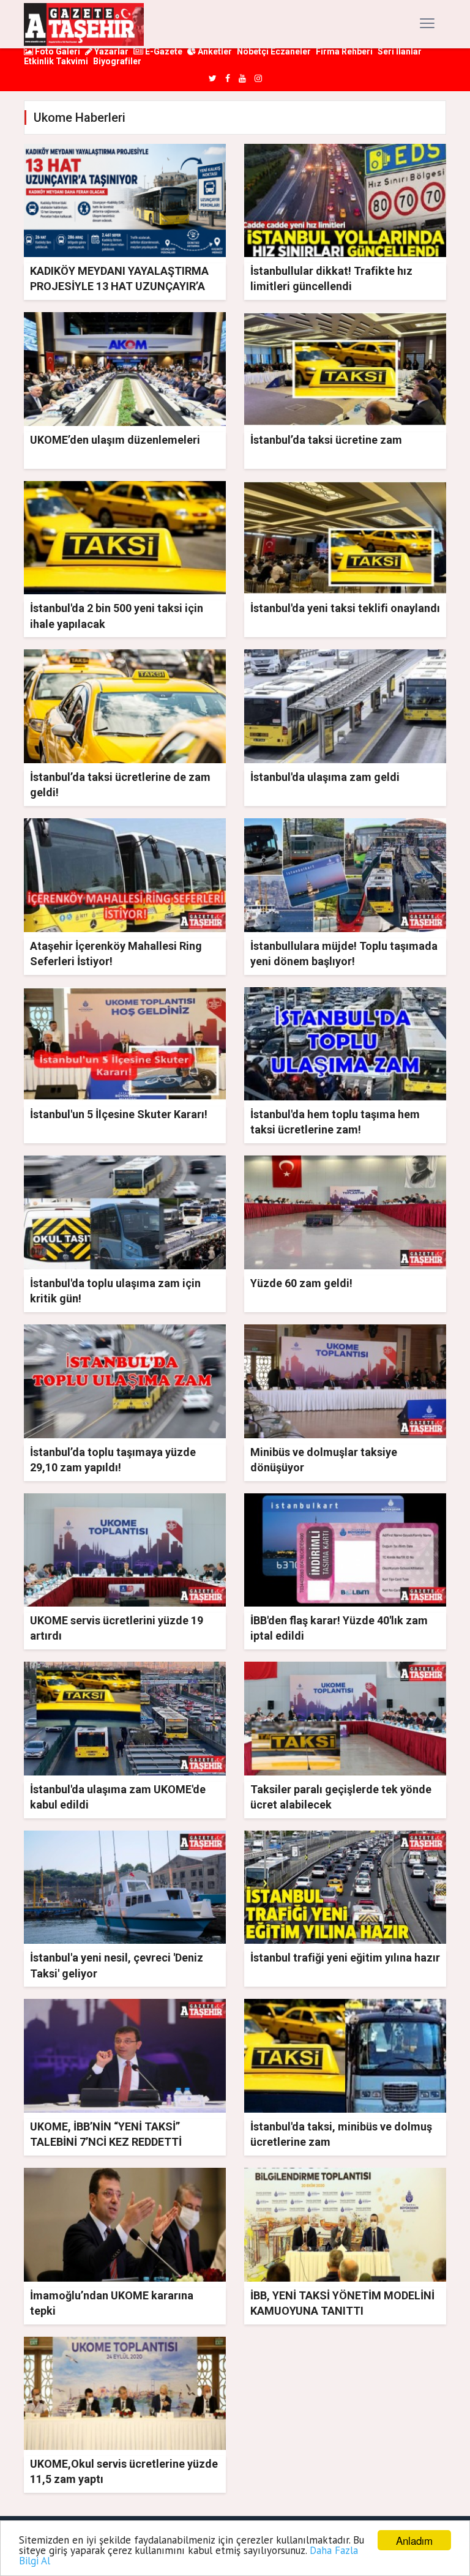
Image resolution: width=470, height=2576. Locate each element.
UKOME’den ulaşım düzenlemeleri (115, 440)
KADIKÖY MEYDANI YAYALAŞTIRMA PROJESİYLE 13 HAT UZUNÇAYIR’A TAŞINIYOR (119, 286)
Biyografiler (117, 61)
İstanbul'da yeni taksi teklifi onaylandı (345, 608)
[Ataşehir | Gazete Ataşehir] (84, 24)
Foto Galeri (57, 51)
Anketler (214, 51)
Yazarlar (110, 51)
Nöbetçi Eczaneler (274, 51)
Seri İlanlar (400, 51)
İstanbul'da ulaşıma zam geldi (325, 777)
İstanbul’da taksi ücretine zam (326, 440)
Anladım (414, 2540)
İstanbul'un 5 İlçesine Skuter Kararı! (119, 1114)
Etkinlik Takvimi (56, 61)
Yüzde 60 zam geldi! (301, 1283)
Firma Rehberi (344, 51)
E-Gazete (163, 51)
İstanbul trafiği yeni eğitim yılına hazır (345, 1958)
